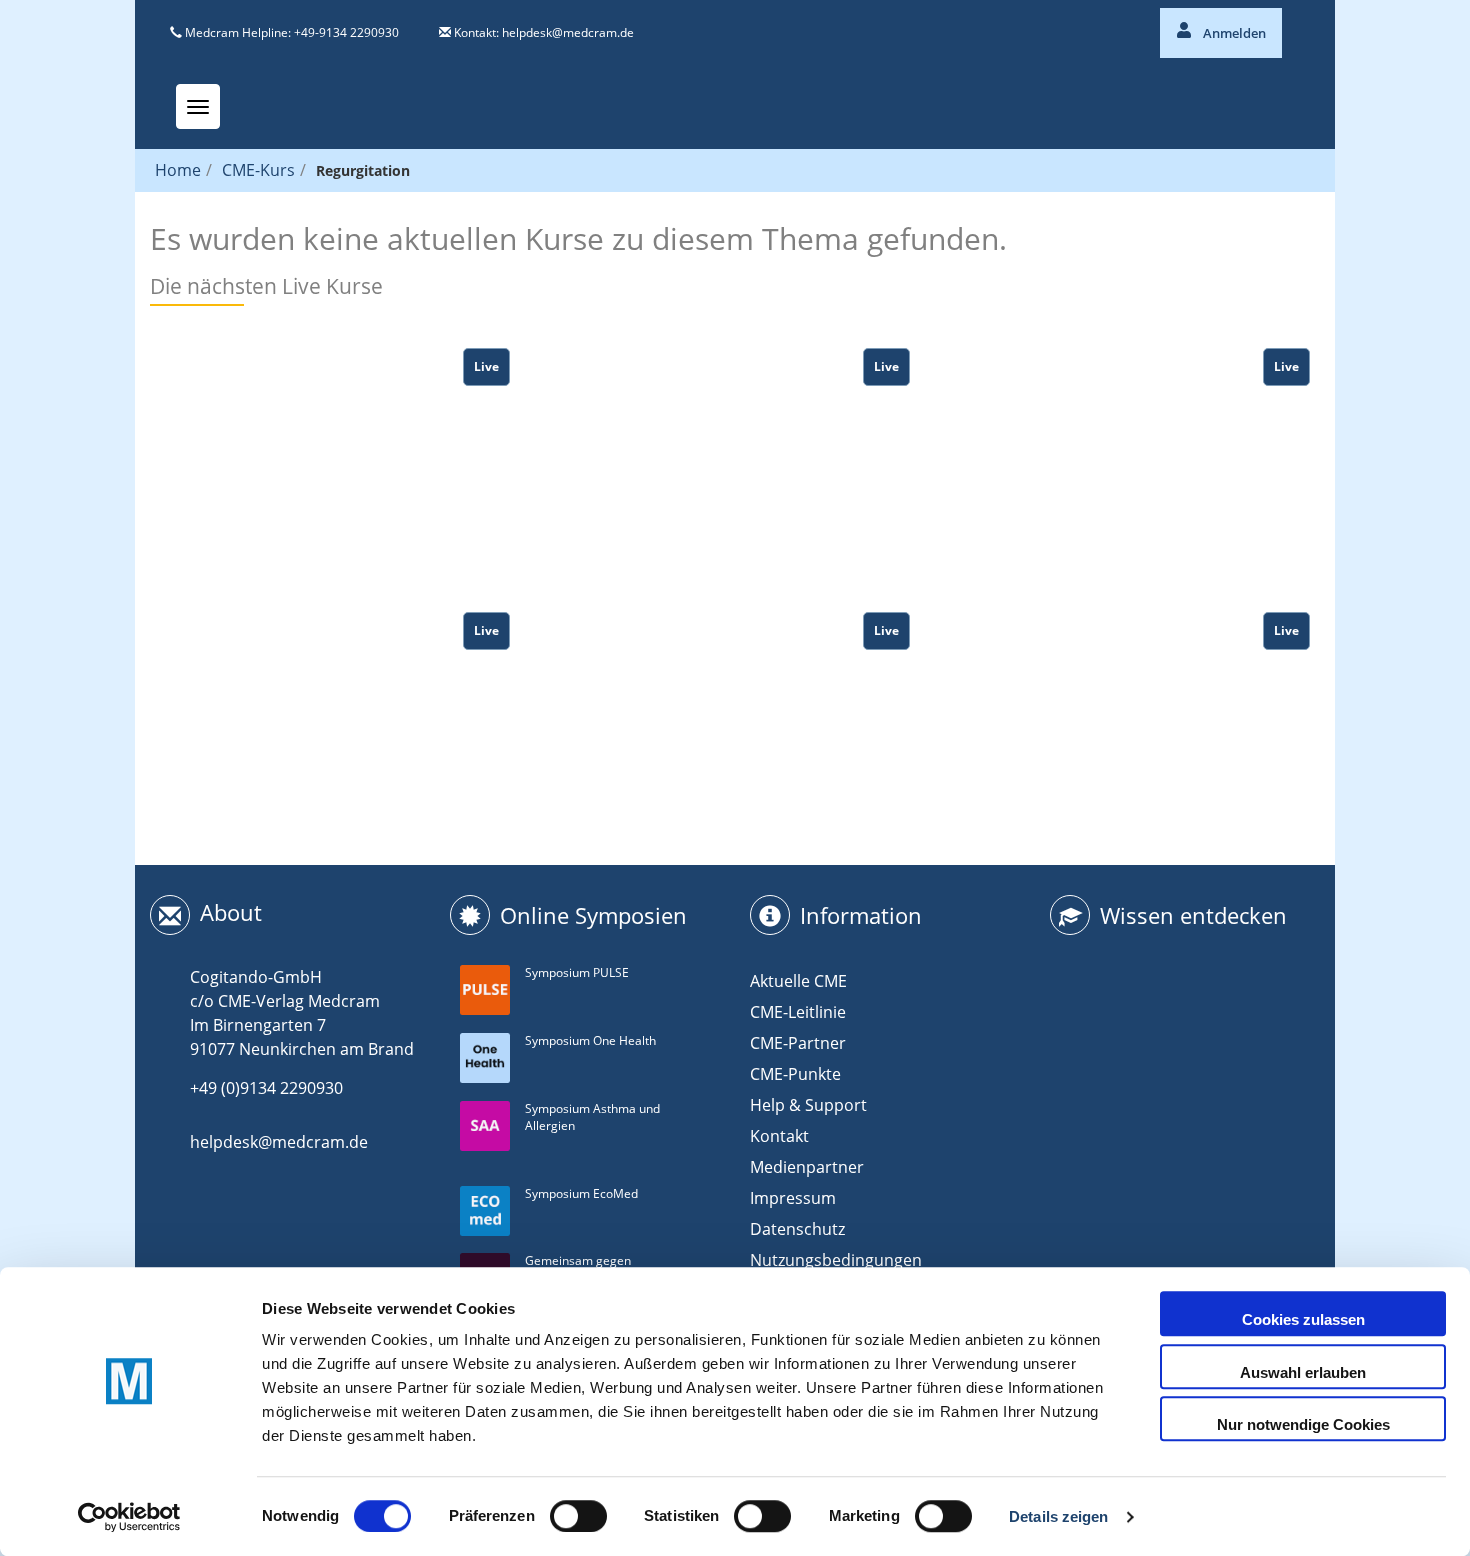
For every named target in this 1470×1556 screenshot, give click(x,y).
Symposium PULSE (577, 972)
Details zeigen (1058, 1516)
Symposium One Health (590, 1040)
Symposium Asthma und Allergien (592, 1117)
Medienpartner (807, 1167)
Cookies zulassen (1303, 1319)
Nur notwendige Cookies (1303, 1424)
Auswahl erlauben (1303, 1372)
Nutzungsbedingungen (836, 1260)
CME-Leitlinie (798, 1012)
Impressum (793, 1198)
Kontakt (779, 1136)
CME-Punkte (795, 1074)
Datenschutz (797, 1229)
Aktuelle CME (798, 981)
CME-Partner (798, 1043)
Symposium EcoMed (581, 1193)
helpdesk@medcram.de (568, 32)
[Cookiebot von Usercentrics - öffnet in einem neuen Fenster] (129, 1517)
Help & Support (808, 1105)
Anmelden (1233, 33)
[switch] (578, 1516)
